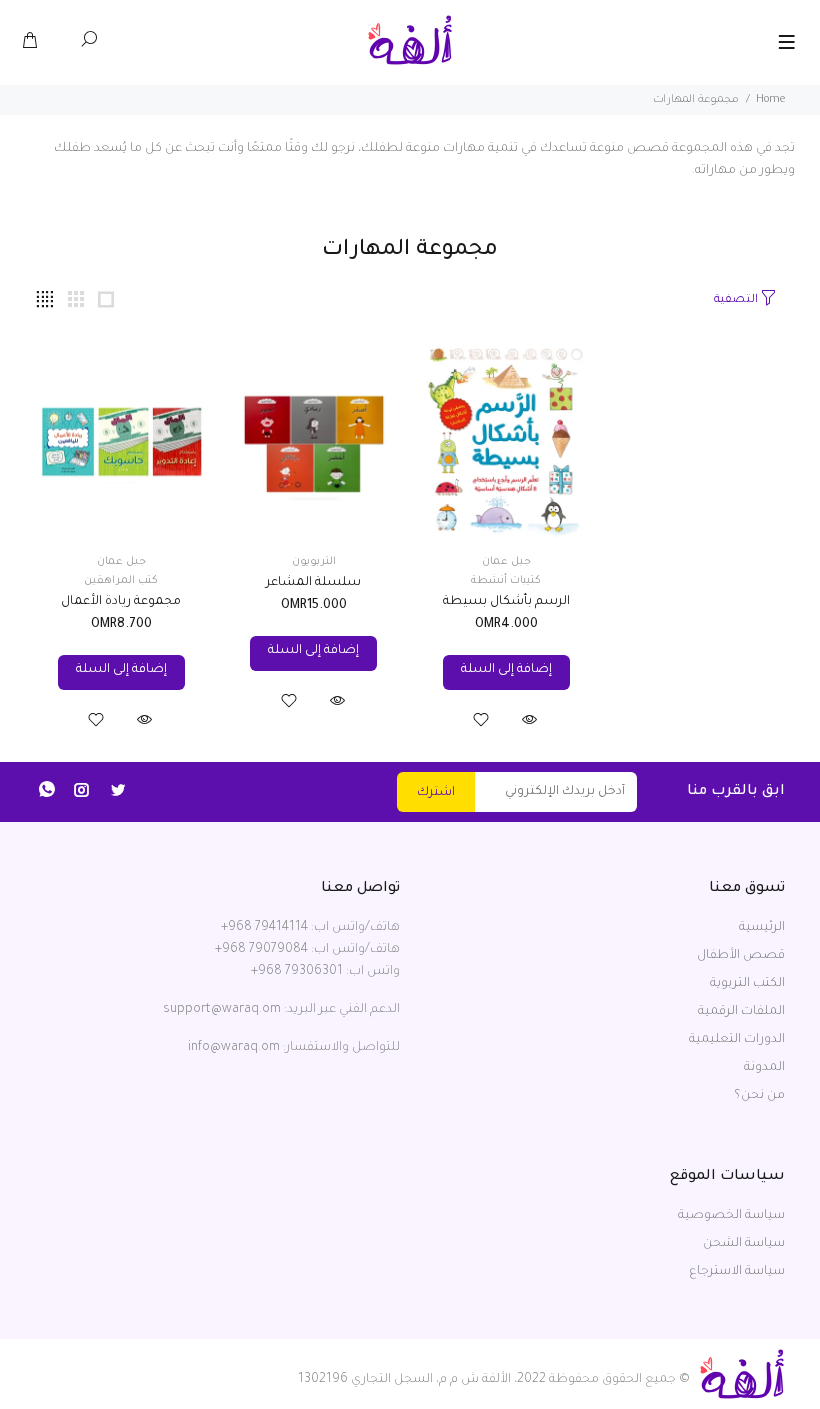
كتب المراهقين (121, 581)
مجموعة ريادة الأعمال (121, 602)
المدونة (764, 1068)
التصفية (736, 300)
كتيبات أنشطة (506, 581)
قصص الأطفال (741, 956)
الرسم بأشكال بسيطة (506, 602)
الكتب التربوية (747, 984)
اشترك (436, 793)
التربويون (314, 562)
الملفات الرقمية (741, 1012)
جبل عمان (506, 562)
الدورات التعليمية (737, 1040)
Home (770, 100)
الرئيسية (762, 928)
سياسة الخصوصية (731, 1216)
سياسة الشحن (744, 1244)
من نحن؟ (759, 1096)
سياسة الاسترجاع (737, 1272)
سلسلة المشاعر (313, 583)
